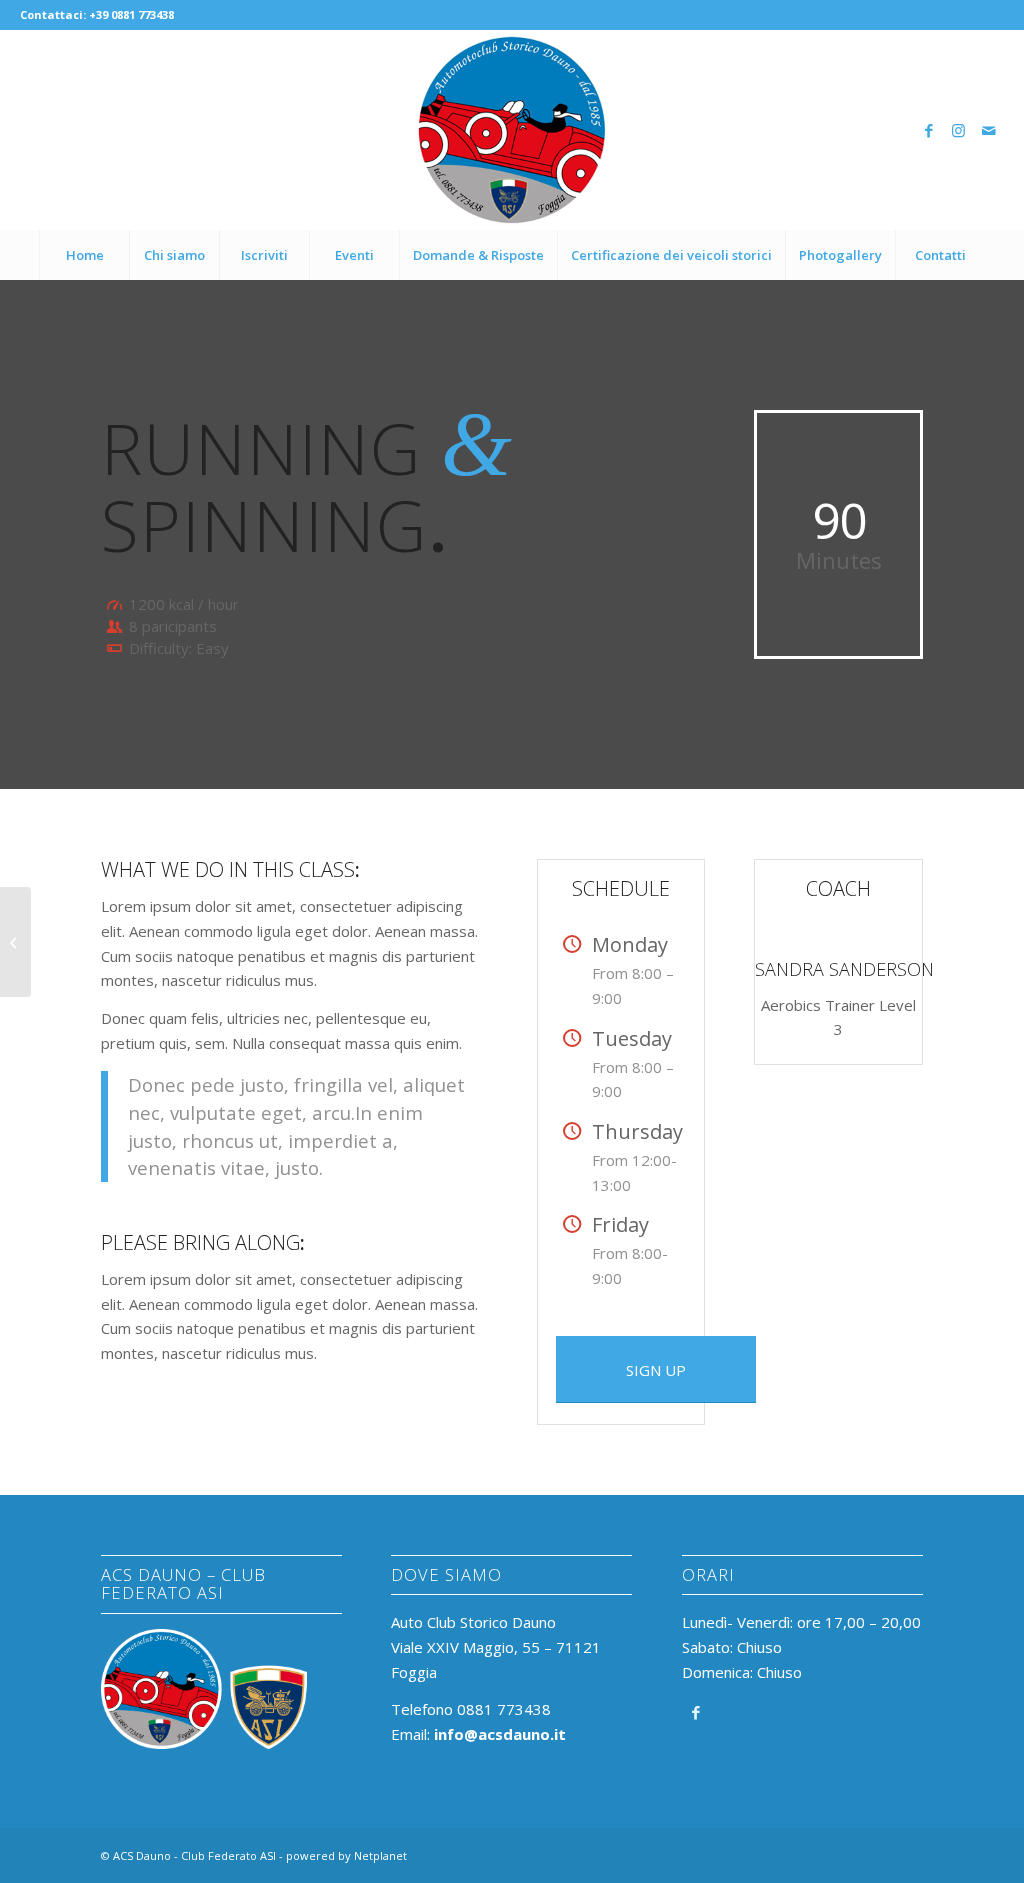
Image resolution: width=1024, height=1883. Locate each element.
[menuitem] (84, 255)
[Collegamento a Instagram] (959, 130)
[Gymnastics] (15, 942)
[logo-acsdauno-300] (511, 130)
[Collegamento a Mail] (989, 130)
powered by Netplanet (346, 1855)
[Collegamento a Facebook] (929, 130)
